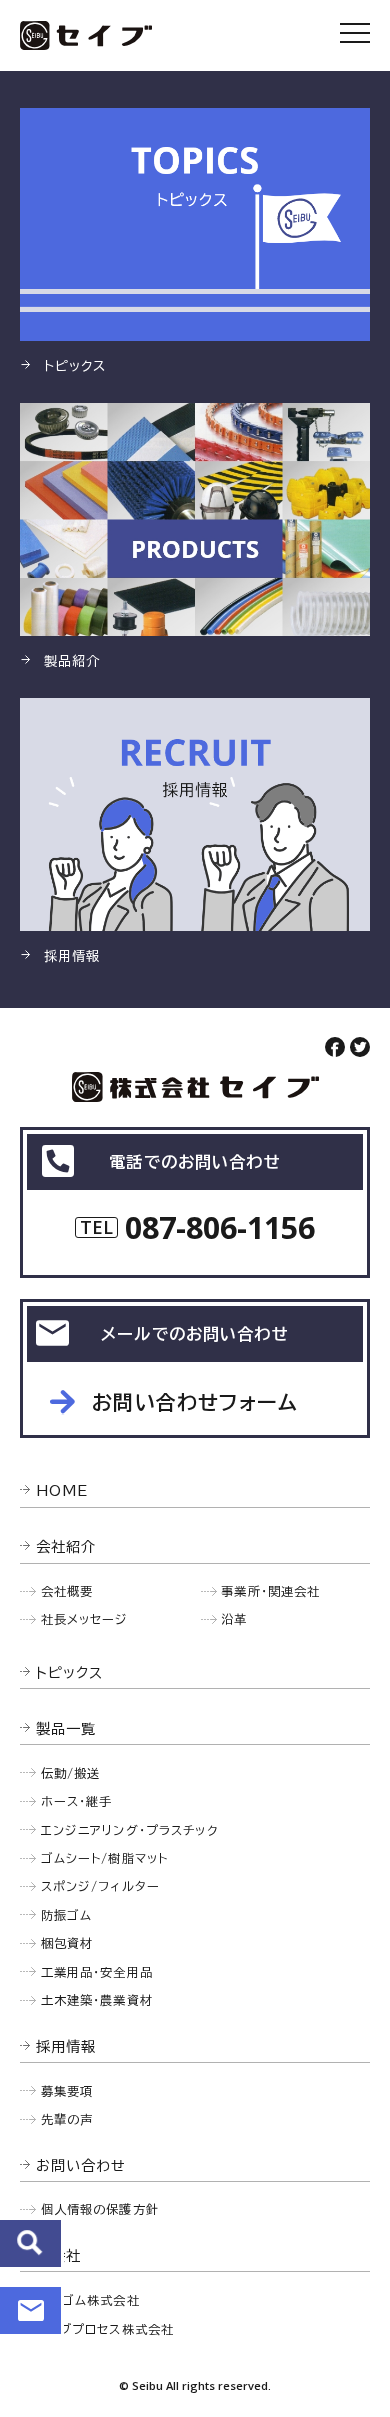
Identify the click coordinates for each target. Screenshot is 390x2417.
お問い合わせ (30, 2310)
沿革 (234, 1619)
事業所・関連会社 (270, 1591)
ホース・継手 (77, 1801)
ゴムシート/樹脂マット (105, 1858)
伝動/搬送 (71, 1773)
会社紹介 (66, 1546)
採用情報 (66, 2046)
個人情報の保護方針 (100, 2209)
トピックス (70, 1672)
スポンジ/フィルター (100, 1886)
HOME (62, 1490)
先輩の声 (67, 2119)
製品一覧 (66, 1728)
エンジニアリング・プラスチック (130, 1830)
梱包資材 (67, 1943)
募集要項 (67, 2091)
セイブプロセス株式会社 (105, 2329)
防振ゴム (67, 1915)
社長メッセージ (85, 1619)
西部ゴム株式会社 (88, 2300)
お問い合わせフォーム (194, 1402)
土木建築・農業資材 (97, 2000)
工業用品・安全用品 (97, 1972)
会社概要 (67, 1591)
